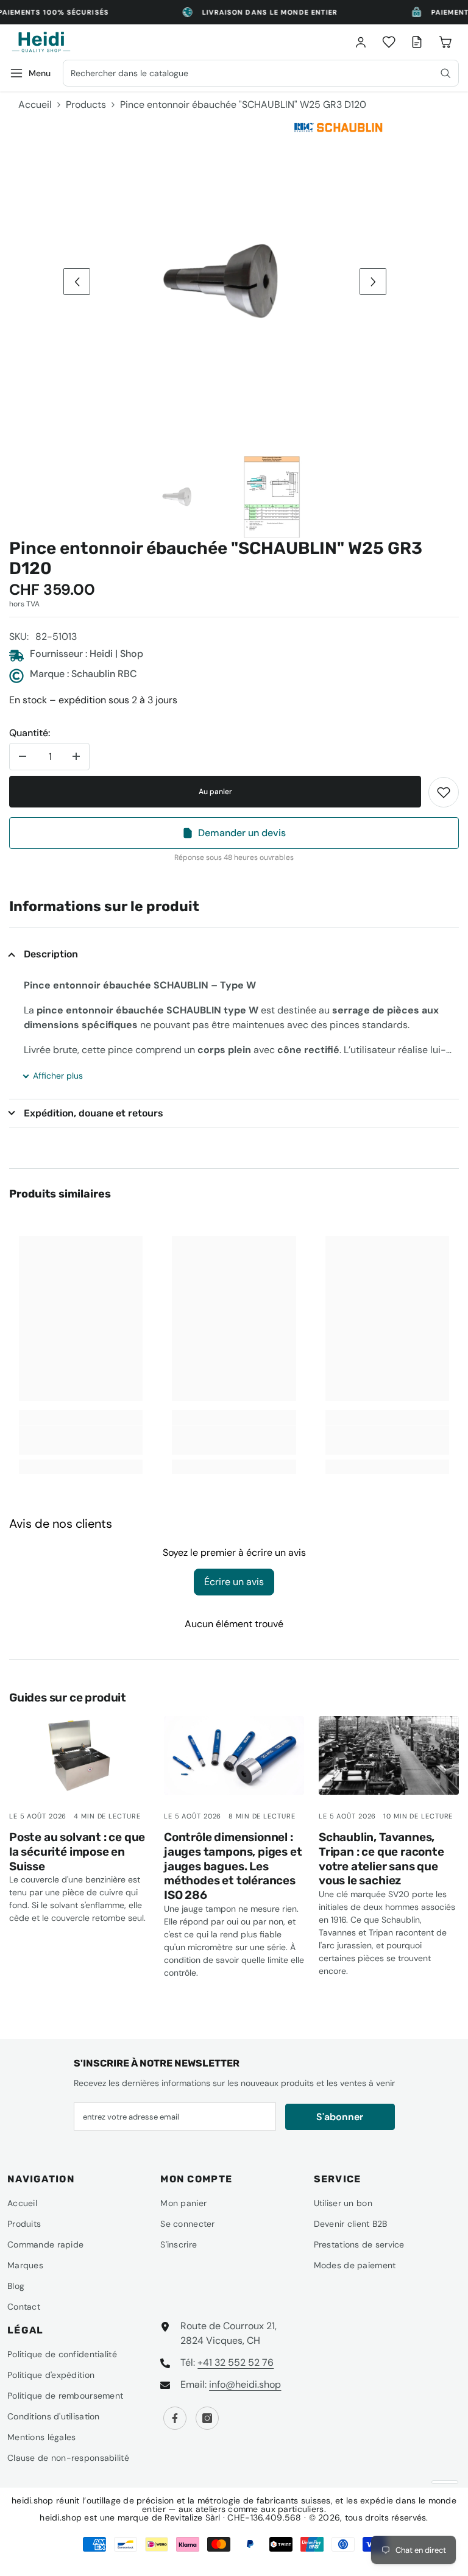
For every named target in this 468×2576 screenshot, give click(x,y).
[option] (225, 282)
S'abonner (340, 2117)
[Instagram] (207, 2418)
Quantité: (30, 733)
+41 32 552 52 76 (236, 2362)
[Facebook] (175, 2418)
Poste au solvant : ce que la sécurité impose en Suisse (77, 1852)
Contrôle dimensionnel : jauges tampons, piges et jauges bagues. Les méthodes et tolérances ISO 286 (233, 1866)
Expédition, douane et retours (94, 1113)
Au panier (215, 792)
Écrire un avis (234, 1582)
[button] (77, 282)
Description (51, 954)
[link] (444, 792)
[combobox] (261, 73)
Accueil (35, 105)
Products (86, 105)
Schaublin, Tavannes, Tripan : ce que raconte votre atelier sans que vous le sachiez (381, 1859)
